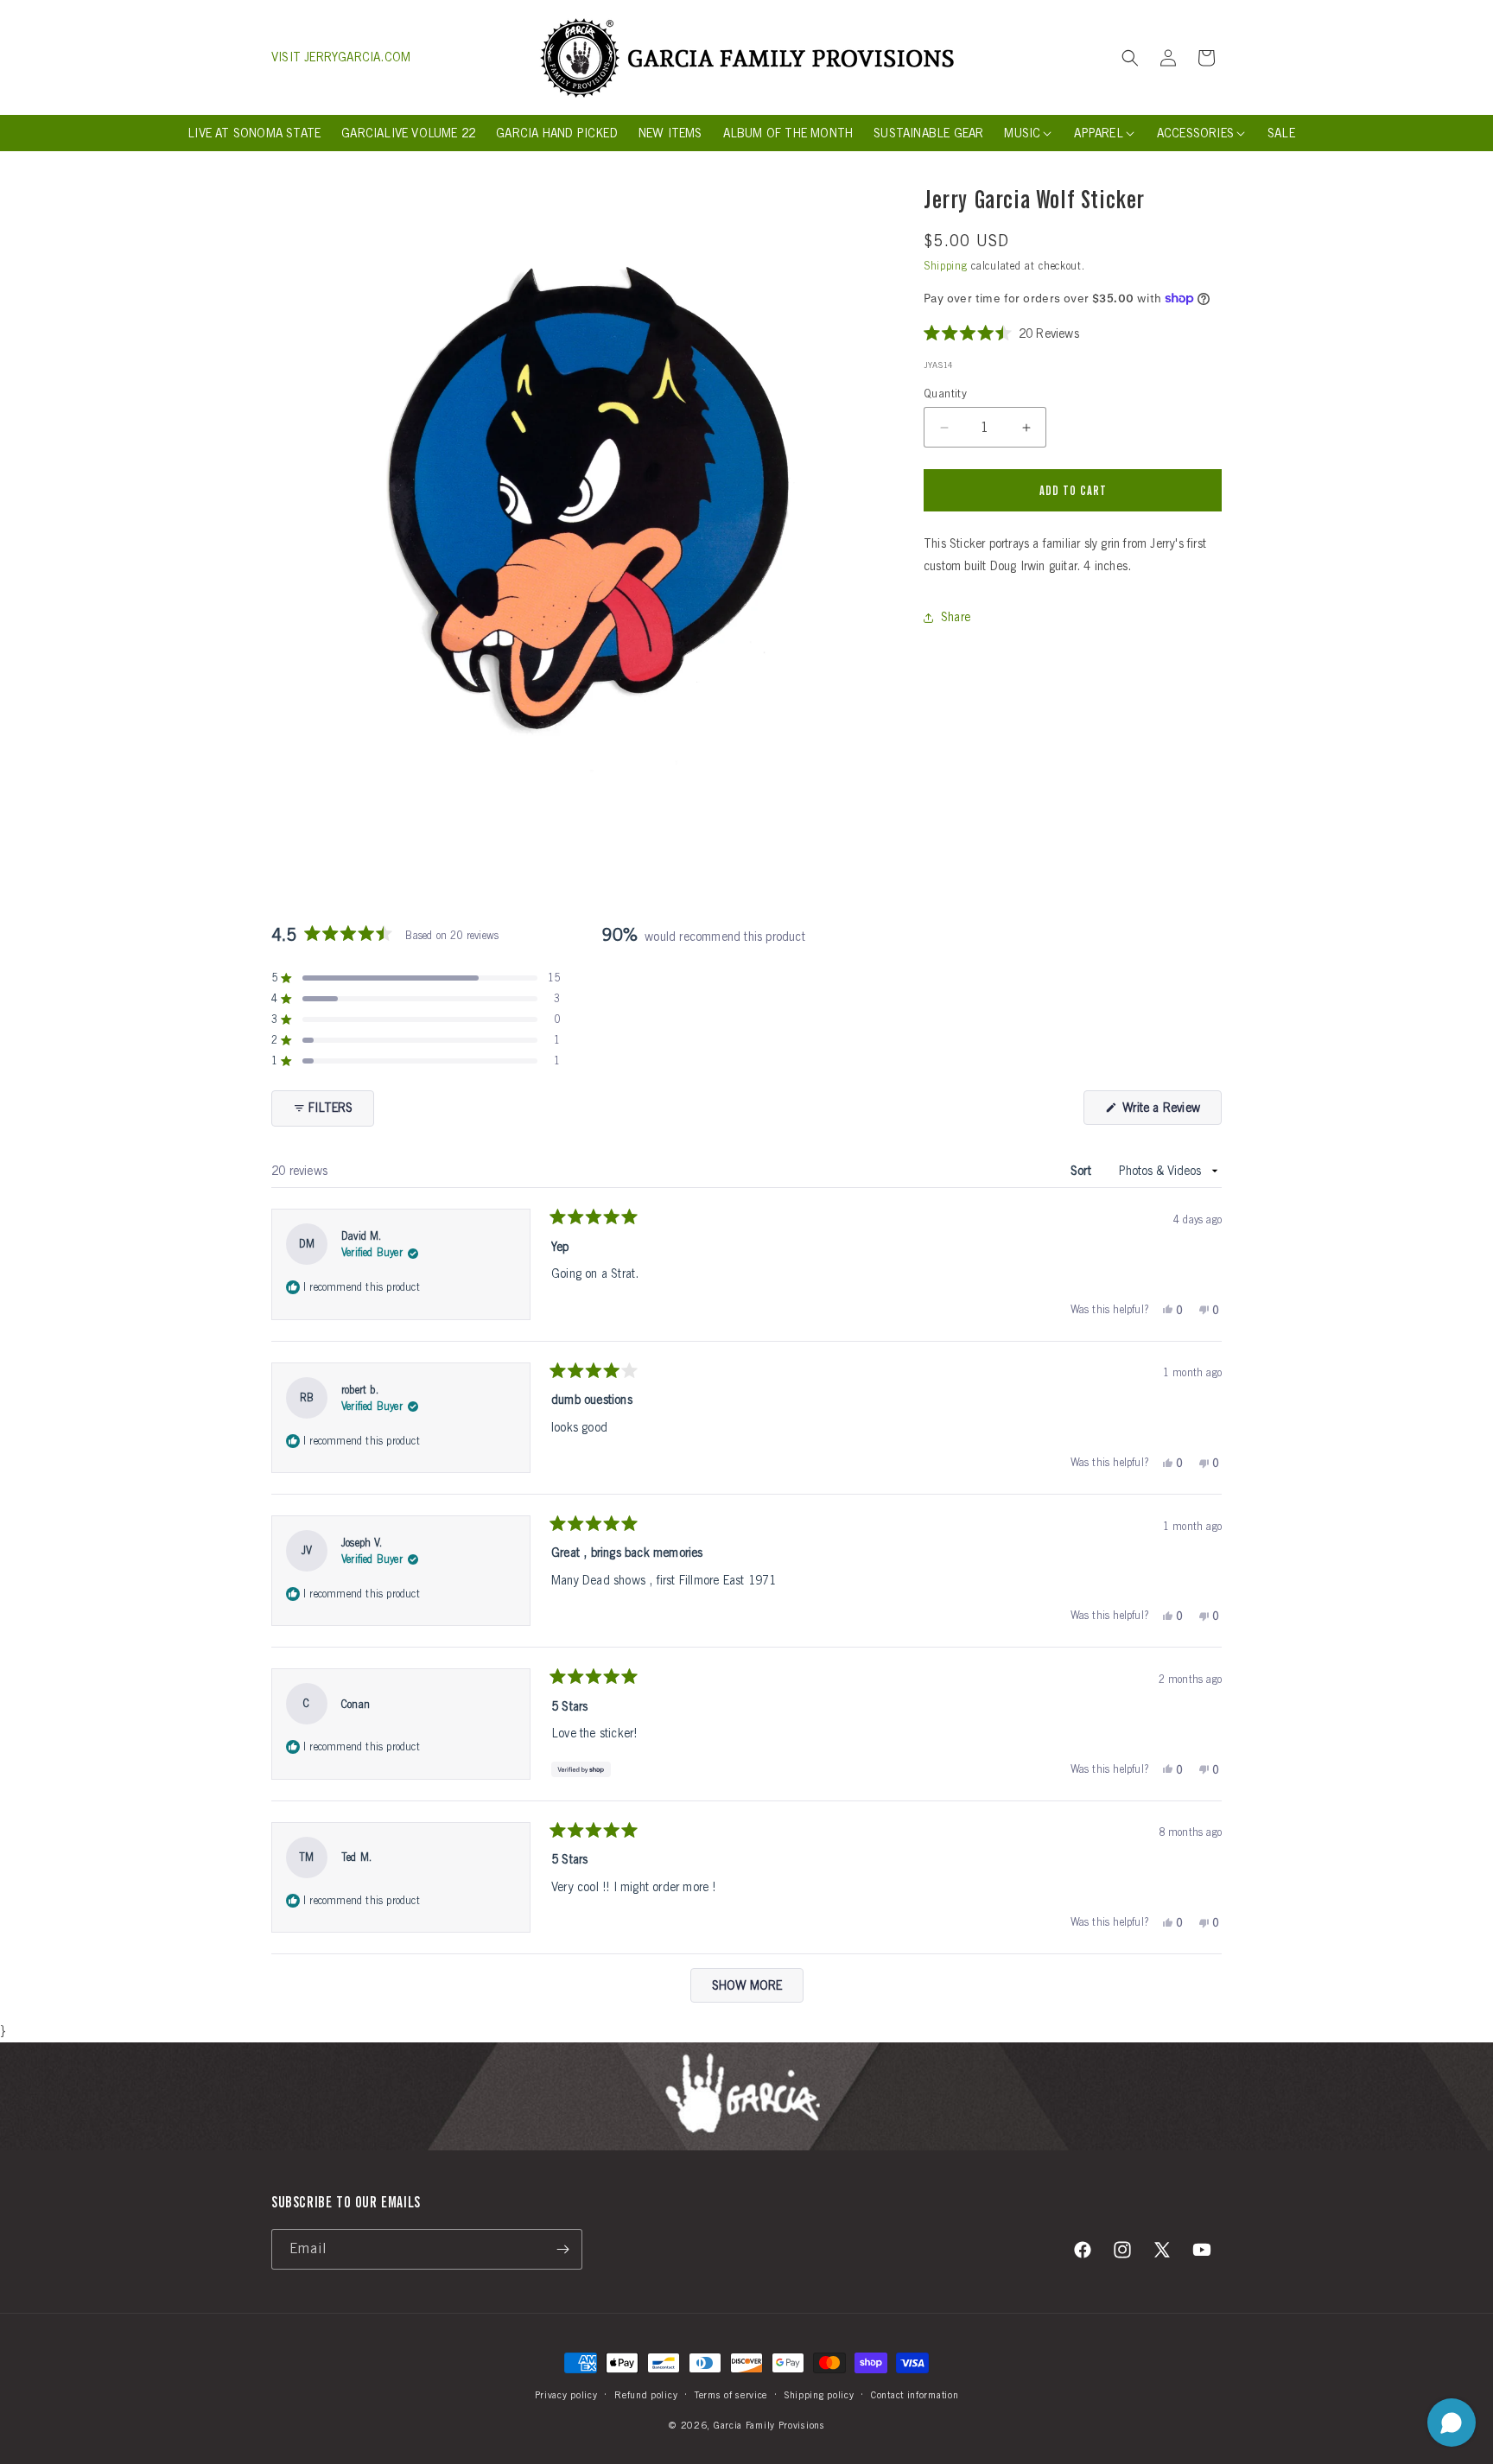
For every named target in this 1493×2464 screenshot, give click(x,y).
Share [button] (956, 617)
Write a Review (1170, 1112)
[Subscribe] (562, 2249)
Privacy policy (566, 2395)
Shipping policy (820, 2395)
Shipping (946, 266)
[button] (1130, 58)
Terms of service (731, 2395)
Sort (1083, 1171)
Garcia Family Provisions (769, 2424)
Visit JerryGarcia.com (341, 57)
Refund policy (646, 2395)
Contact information (915, 2395)
